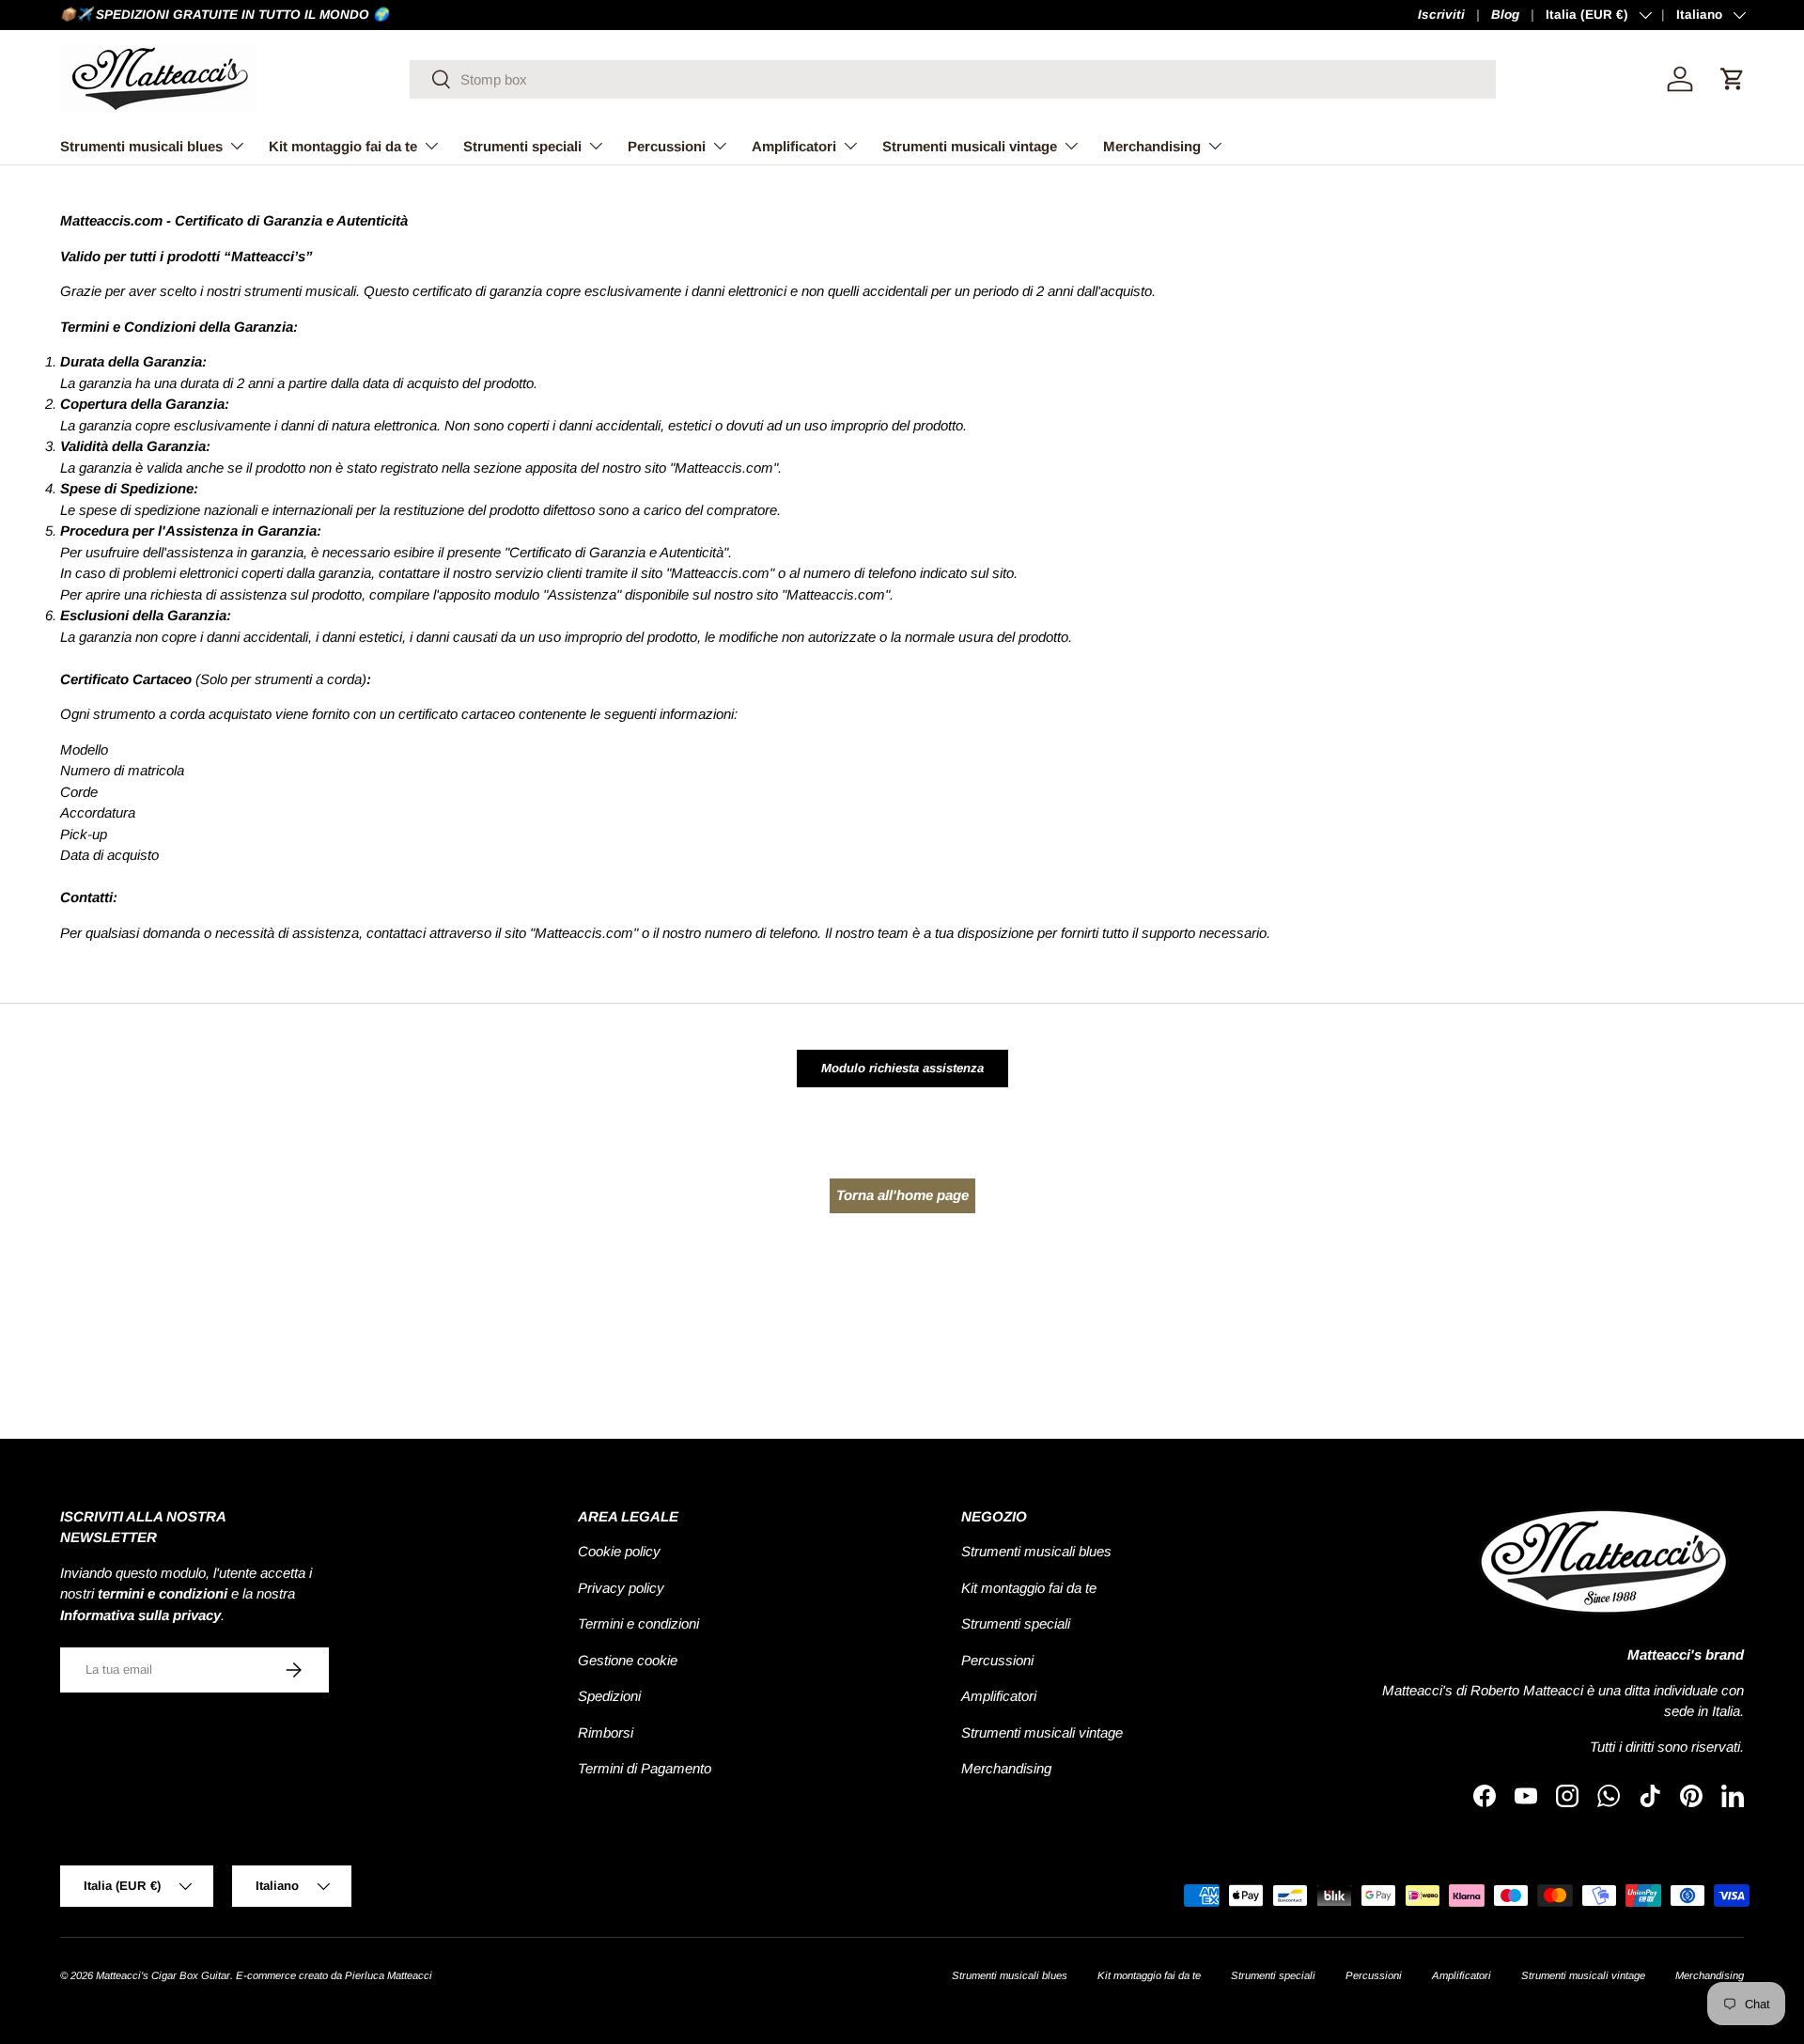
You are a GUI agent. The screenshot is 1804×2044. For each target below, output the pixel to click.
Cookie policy (619, 1551)
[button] (1733, 79)
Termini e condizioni (638, 1623)
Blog (1505, 15)
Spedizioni (609, 1696)
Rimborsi (606, 1732)
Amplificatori (794, 146)
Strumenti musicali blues (141, 146)
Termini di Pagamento (645, 1768)
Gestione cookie (628, 1660)
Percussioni (667, 146)
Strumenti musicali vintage (970, 146)
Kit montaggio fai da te (343, 146)
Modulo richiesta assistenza (902, 1068)
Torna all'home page (902, 1195)
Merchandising (1152, 146)
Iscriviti (1441, 15)
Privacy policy (621, 1588)
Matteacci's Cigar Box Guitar (163, 1975)
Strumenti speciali (522, 146)
